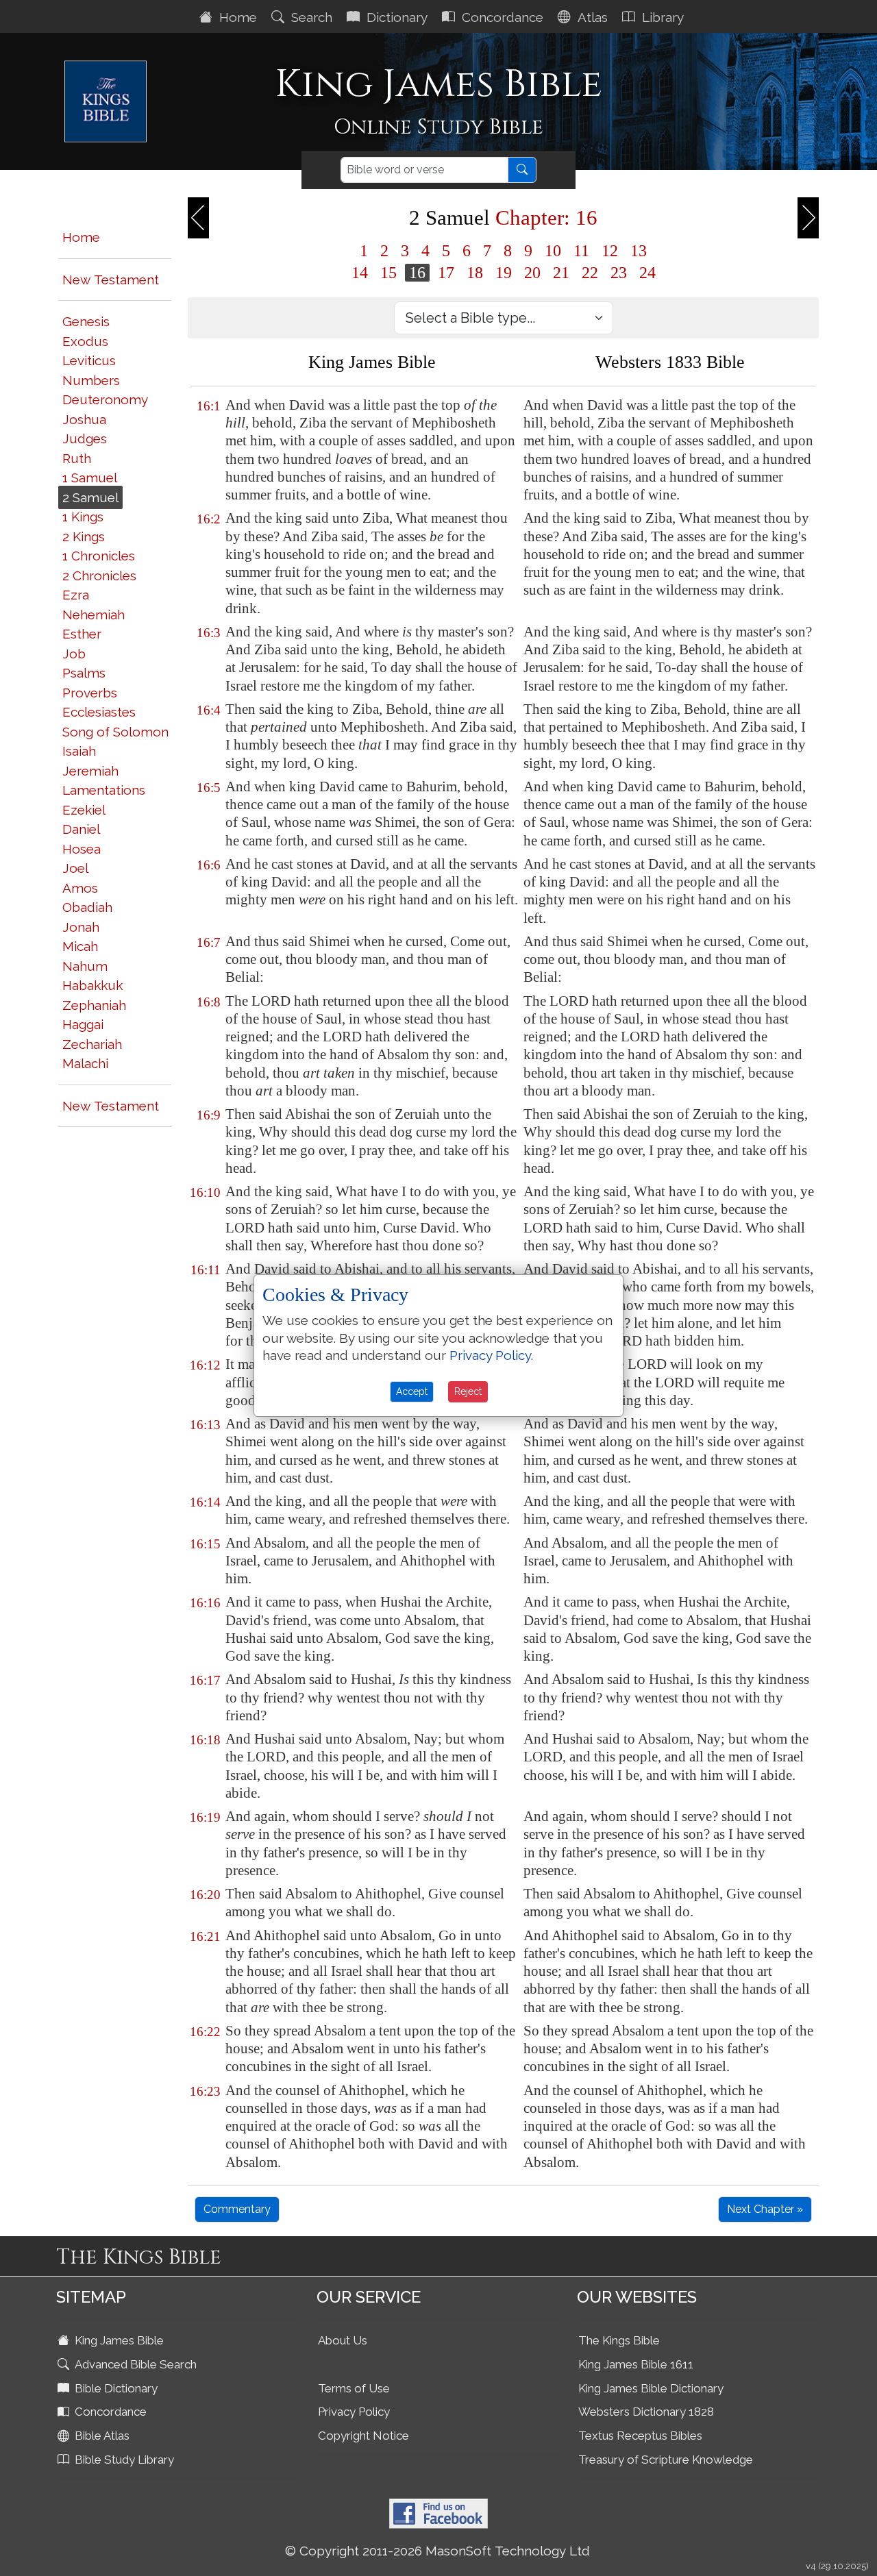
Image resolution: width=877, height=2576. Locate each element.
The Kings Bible (619, 2340)
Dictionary (395, 17)
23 (619, 273)
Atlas (591, 17)
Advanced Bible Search (134, 2364)
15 (388, 273)
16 (417, 273)
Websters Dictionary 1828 (646, 2412)
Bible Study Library (123, 2460)
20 (532, 273)
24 (647, 273)
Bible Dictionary (115, 2388)
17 (446, 273)
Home (236, 17)
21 (561, 273)
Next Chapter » (765, 2209)
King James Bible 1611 (636, 2364)
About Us (343, 2340)
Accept (412, 1391)
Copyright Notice (363, 2436)
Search (310, 17)
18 (475, 273)
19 (504, 273)
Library (661, 17)
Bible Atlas (101, 2436)
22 (590, 273)
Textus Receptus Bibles (640, 2436)
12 (610, 251)
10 (553, 251)
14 (360, 273)
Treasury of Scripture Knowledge (666, 2460)
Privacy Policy (354, 2412)
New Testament (111, 280)
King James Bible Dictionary (651, 2388)
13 (639, 251)
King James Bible (118, 2340)
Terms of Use (354, 2388)
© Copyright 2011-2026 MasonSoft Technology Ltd (437, 2551)
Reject (468, 1391)
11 (581, 251)
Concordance (501, 17)
